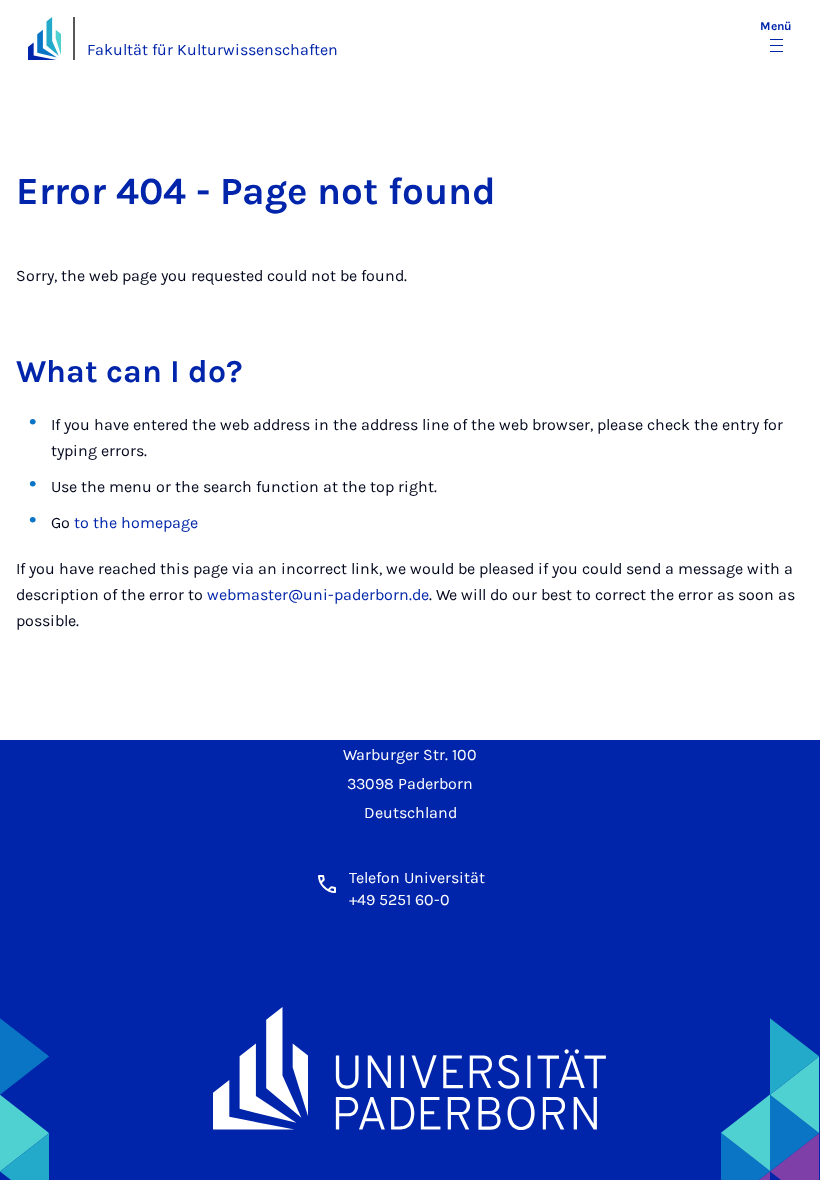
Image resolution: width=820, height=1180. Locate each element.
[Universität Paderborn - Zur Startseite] (44, 38)
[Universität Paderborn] (409, 1068)
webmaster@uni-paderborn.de (318, 594)
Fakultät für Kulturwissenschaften (212, 49)
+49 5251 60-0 (399, 899)
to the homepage (136, 522)
